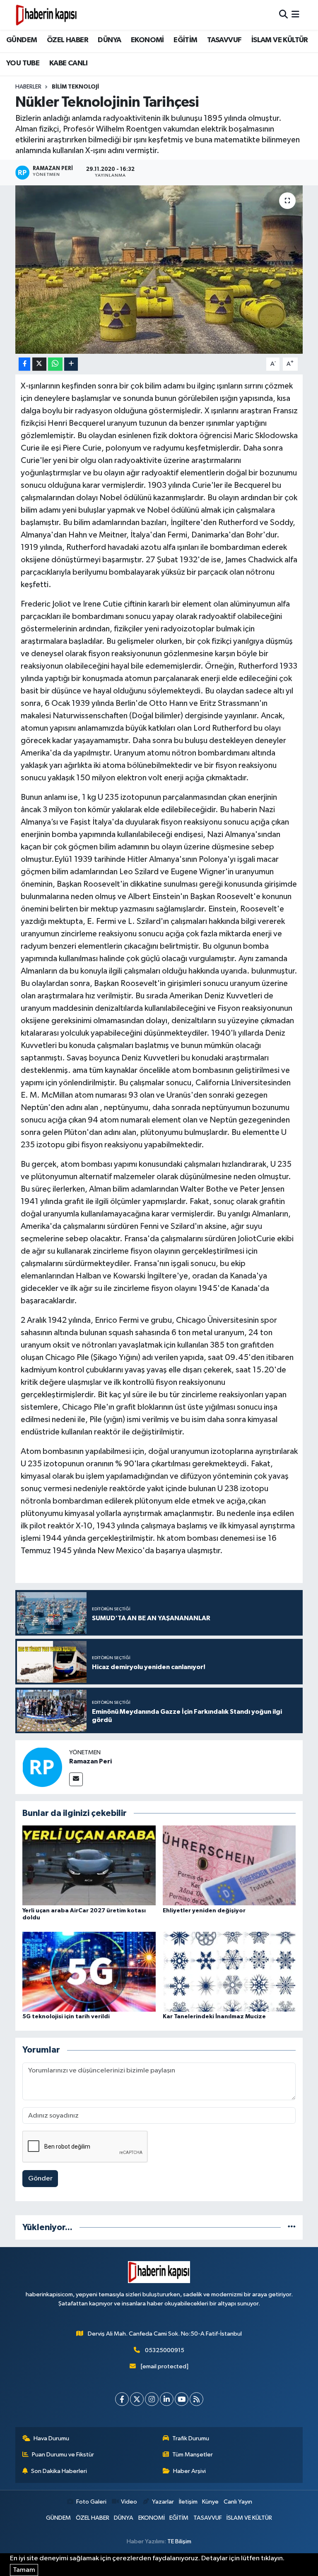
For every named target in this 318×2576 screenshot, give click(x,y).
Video (129, 2502)
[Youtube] (182, 2399)
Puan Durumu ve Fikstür (63, 2455)
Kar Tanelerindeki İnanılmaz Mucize (214, 2017)
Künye (210, 2502)
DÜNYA (109, 40)
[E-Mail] (76, 1779)
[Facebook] (122, 2399)
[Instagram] (152, 2399)
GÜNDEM (22, 40)
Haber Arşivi (189, 2471)
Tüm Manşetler (193, 2455)
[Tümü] (292, 2227)
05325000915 (165, 2350)
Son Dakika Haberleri (59, 2471)
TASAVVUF (224, 40)
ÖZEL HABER (67, 40)
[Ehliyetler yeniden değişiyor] (229, 1865)
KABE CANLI (69, 63)
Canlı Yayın (238, 2502)
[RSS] (196, 2399)
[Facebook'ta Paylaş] (24, 364)
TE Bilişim (179, 2541)
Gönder (40, 2179)
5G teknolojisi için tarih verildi (66, 2017)
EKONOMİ (147, 40)
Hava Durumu (51, 2438)
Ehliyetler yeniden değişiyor (204, 1911)
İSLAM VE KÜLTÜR (280, 40)
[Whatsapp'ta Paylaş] (55, 364)
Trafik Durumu (191, 2438)
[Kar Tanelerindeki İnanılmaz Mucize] (229, 1971)
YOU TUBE (23, 63)
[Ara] (283, 15)
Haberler (28, 87)
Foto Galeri (91, 2502)
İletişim (188, 2502)
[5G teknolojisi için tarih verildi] (89, 1971)
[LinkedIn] (167, 2399)
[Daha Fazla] (71, 364)
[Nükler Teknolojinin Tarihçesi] (159, 270)
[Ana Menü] (295, 15)
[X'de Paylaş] (39, 364)
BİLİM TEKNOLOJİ (75, 87)
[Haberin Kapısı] (46, 15)
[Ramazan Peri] (42, 1767)
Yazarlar (163, 2502)
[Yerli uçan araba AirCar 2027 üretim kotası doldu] (89, 1865)
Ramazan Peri (90, 1761)
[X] (137, 2399)
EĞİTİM (185, 40)
